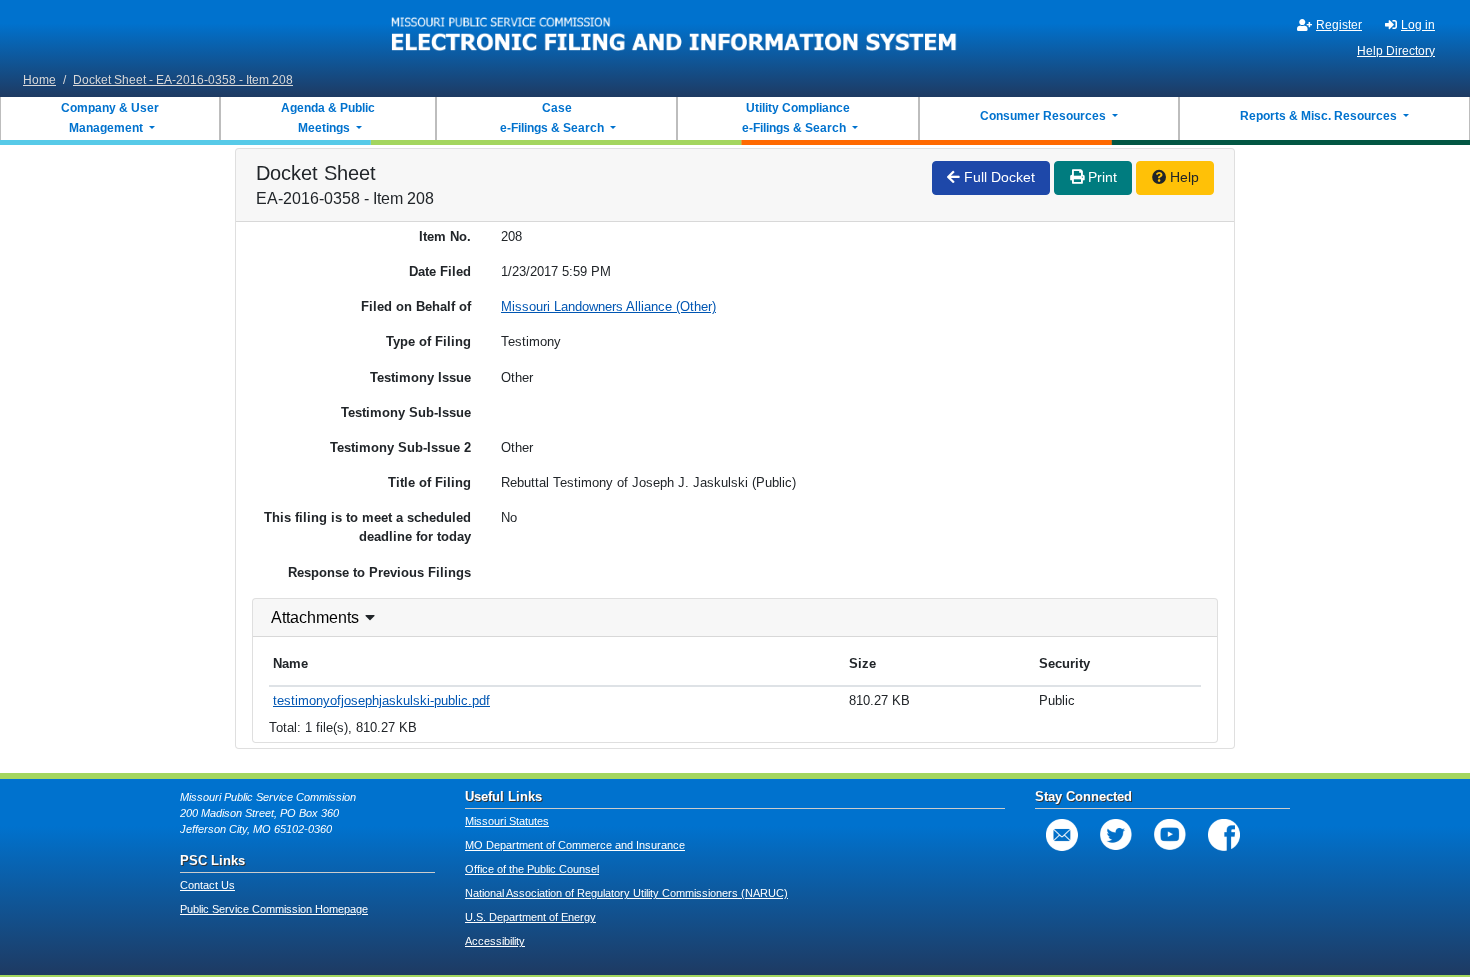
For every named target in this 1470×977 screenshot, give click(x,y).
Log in (1418, 25)
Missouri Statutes (507, 821)
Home (39, 80)
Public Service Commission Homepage (274, 909)
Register (1339, 25)
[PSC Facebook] (1224, 835)
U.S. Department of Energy (530, 917)
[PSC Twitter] (1116, 835)
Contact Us (207, 885)
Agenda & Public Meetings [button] (328, 118)
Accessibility (495, 941)
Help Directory (1396, 51)
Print (1100, 177)
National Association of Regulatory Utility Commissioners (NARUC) (626, 893)
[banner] (674, 33)
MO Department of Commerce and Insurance (575, 845)
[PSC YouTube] (1170, 835)
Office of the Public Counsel (532, 869)
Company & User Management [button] (110, 118)
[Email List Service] (1062, 835)
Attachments (315, 617)
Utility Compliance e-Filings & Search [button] (795, 118)
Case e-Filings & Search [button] (552, 118)
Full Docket (997, 177)
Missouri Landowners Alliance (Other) (608, 306)
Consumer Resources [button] (1044, 116)
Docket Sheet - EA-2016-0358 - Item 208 (183, 80)
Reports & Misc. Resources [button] (1320, 116)
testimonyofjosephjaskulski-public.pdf (381, 700)
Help (1182, 177)
